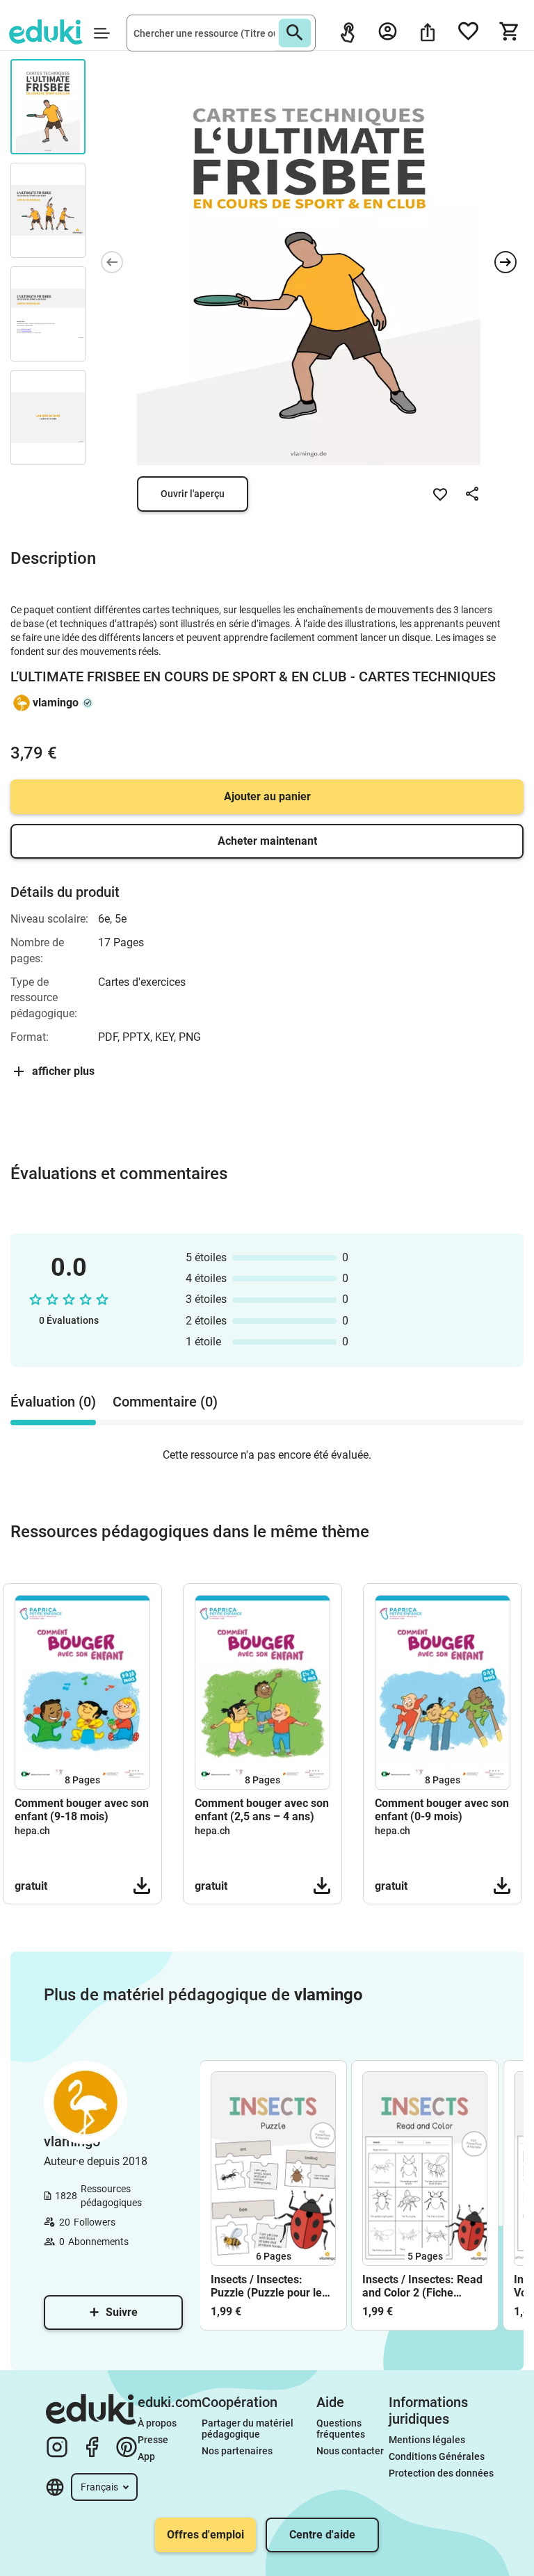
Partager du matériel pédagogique (249, 2429)
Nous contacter (350, 2451)
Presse (153, 2440)
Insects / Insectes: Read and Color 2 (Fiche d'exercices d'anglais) (422, 2286)
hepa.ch (32, 1831)
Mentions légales (428, 2440)
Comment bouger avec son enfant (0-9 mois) (442, 1810)
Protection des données (441, 2473)
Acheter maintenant (267, 841)
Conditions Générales (437, 2456)
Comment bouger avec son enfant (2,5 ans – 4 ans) (262, 1810)
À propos (158, 2423)
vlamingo (56, 703)
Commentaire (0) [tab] (165, 1402)
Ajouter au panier (267, 796)
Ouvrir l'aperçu (193, 494)
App (146, 2456)
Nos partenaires (237, 2451)
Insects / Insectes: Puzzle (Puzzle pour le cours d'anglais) (266, 2286)
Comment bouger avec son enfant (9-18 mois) (82, 1810)
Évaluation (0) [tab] (53, 1402)
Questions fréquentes (341, 2429)
